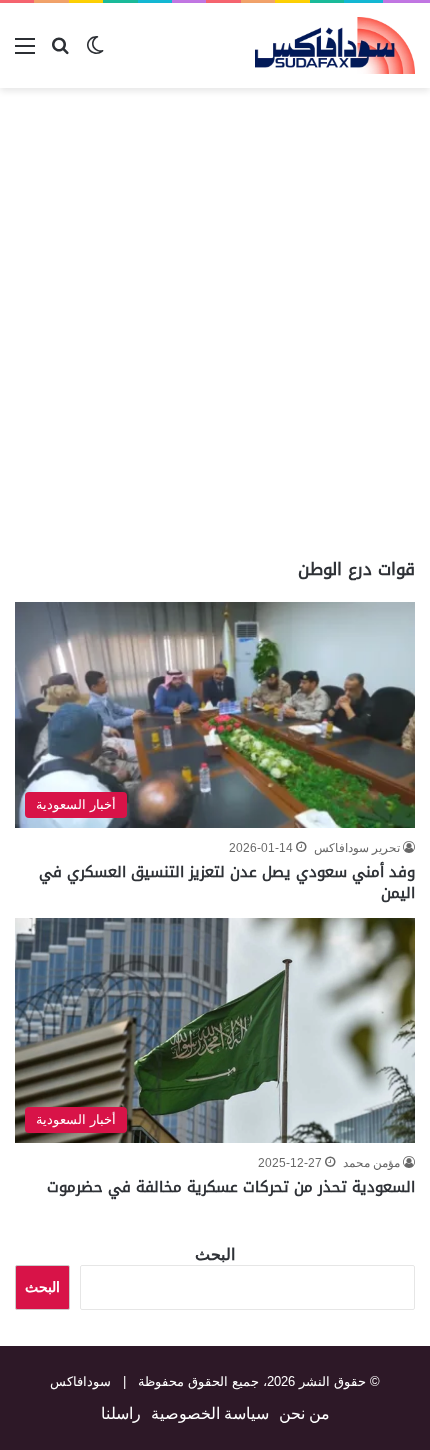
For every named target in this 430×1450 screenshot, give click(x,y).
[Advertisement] (215, 323)
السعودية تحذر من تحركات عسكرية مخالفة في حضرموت (231, 1187)
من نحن (304, 1413)
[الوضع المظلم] (95, 53)
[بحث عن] (60, 53)
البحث (215, 1254)
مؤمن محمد (371, 1163)
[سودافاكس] (335, 45)
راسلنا (121, 1413)
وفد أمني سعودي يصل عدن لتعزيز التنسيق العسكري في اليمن (227, 882)
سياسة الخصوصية (210, 1413)
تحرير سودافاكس (357, 848)
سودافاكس (80, 1381)
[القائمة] (25, 53)
